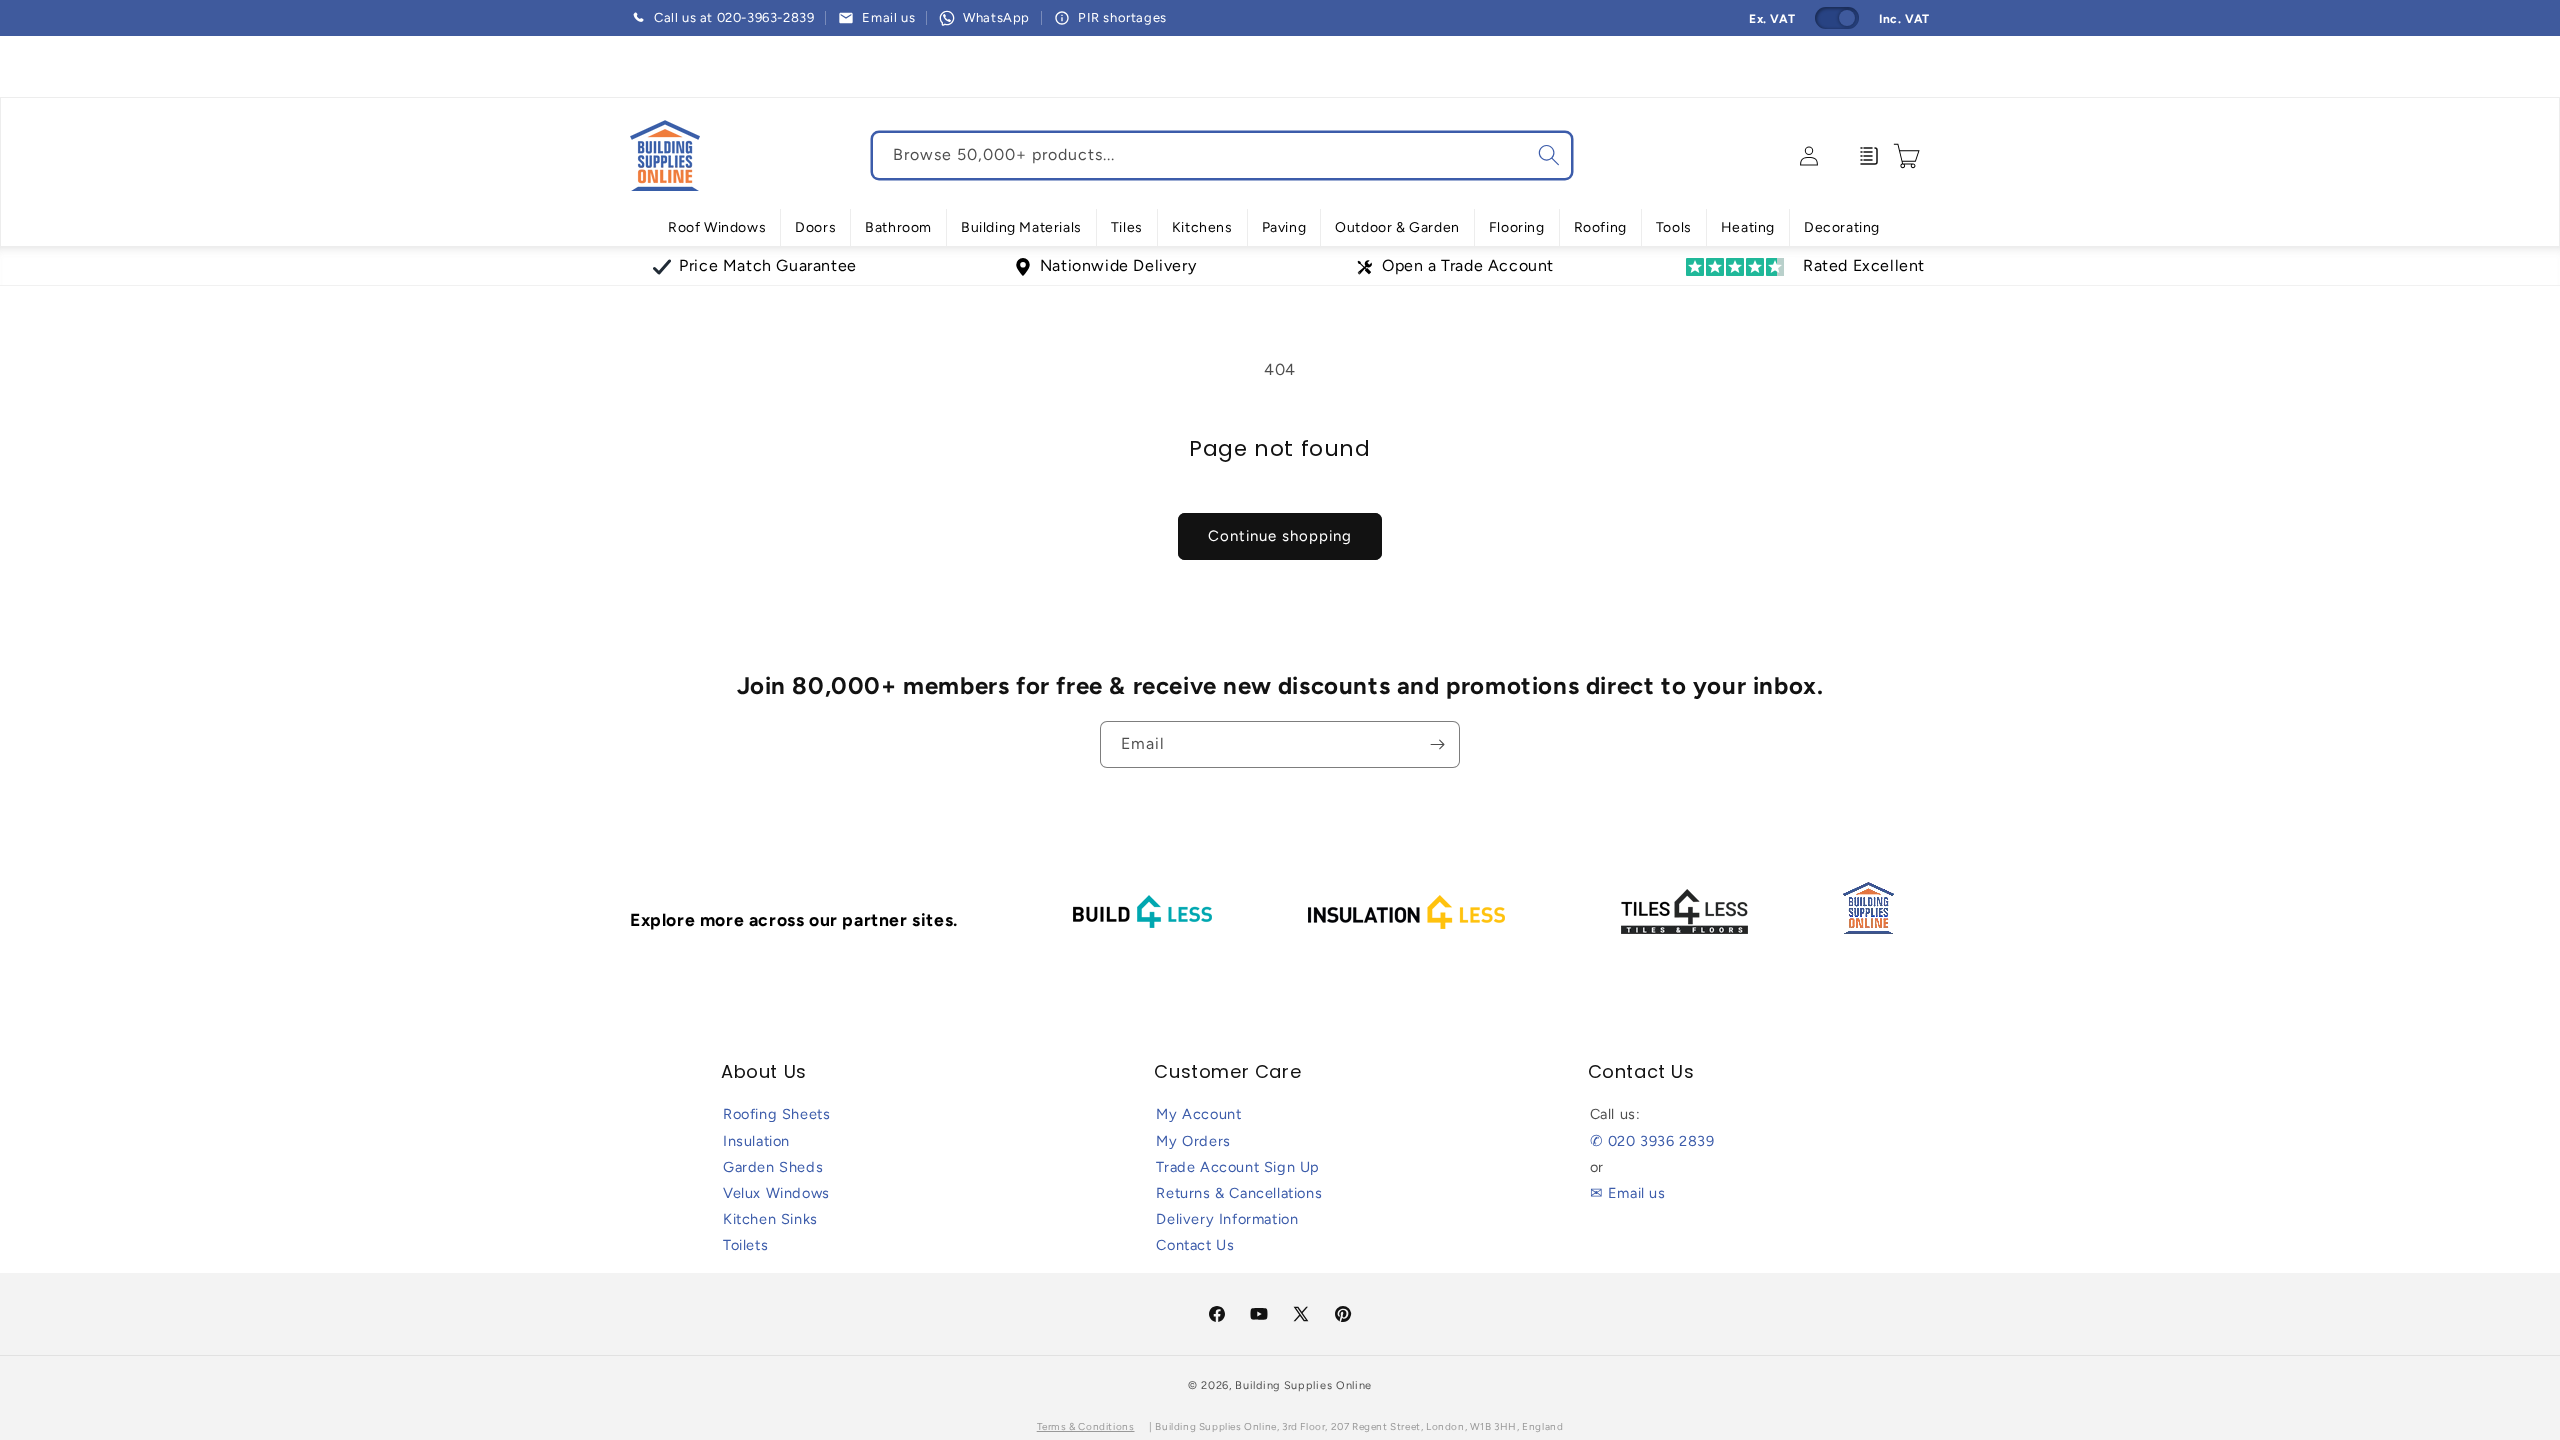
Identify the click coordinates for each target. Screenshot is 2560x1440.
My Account (1198, 1114)
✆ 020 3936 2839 (1652, 1141)
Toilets (745, 1245)
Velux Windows (776, 1193)
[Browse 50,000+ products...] (1549, 155)
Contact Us (1195, 1245)
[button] (717, 228)
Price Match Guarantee (768, 265)
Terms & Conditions (1086, 1426)
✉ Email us (1628, 1193)
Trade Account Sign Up (1238, 1167)
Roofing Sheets (776, 1114)
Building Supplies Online (1303, 1385)
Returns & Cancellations (1239, 1193)
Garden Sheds (773, 1167)
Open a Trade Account (1468, 265)
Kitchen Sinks (770, 1219)
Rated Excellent (1864, 265)
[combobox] (1222, 155)
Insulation (756, 1141)
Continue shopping (1280, 536)
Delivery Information (1227, 1219)
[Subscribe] (1437, 744)
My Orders (1193, 1141)
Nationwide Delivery (1118, 265)
